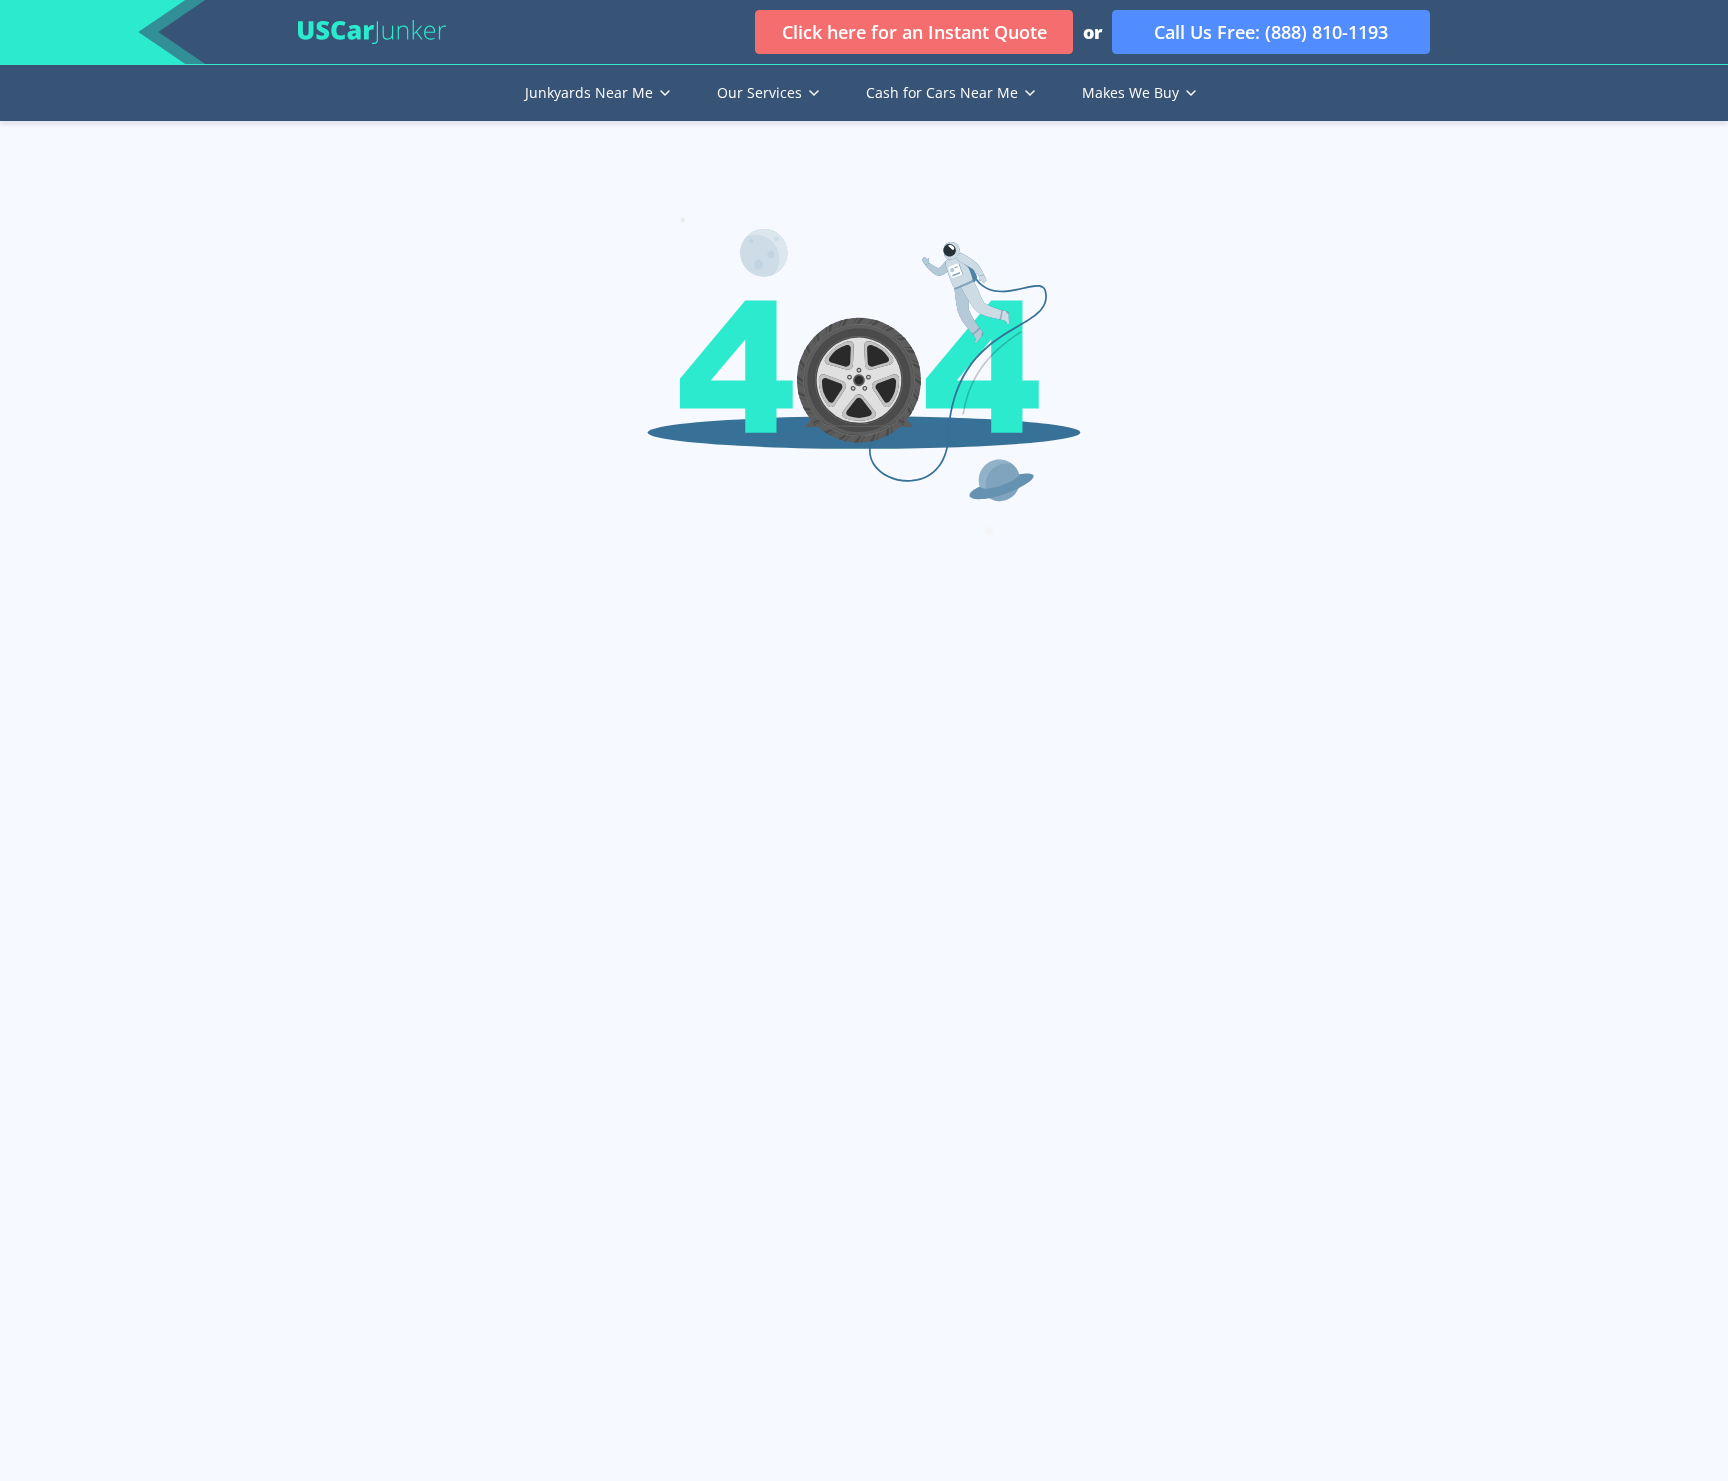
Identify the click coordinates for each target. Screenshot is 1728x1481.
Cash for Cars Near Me (942, 92)
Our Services (759, 92)
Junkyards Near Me (589, 92)
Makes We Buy (1130, 92)
